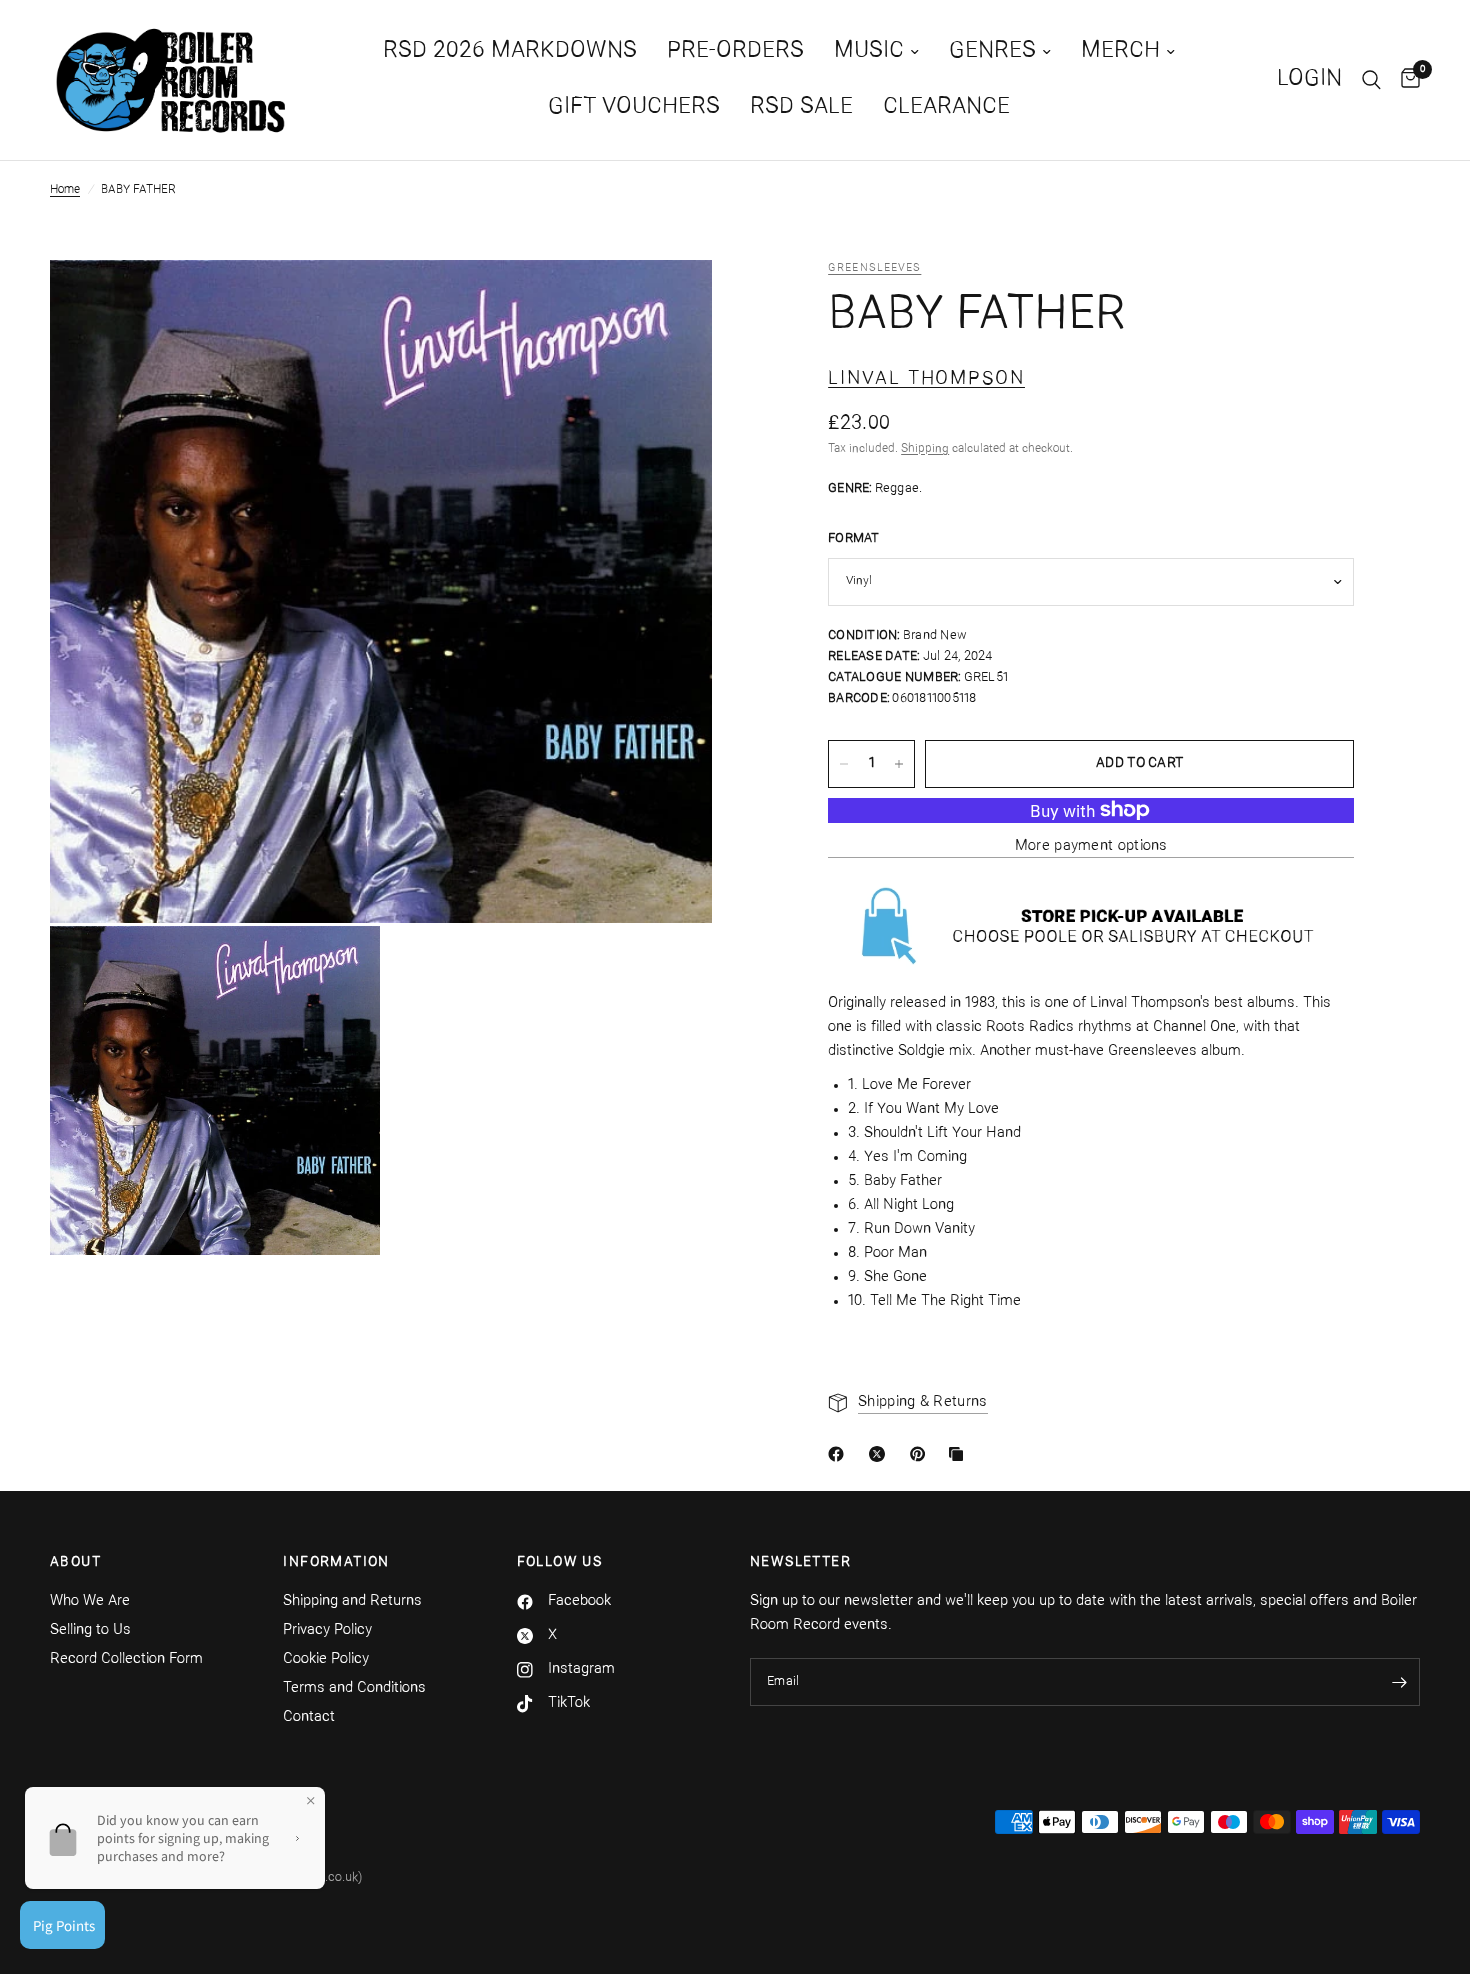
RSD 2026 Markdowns (510, 51)
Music (869, 51)
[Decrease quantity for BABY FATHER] (844, 764)
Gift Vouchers (634, 107)
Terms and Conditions (354, 1688)
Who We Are (90, 1601)
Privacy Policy (327, 1630)
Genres (992, 51)
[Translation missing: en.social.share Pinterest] (922, 1454)
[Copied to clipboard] (960, 1454)
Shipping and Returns (352, 1601)
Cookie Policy (326, 1659)
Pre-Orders (735, 51)
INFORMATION (336, 1563)
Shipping (925, 449)
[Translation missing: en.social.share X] (881, 1454)
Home (65, 190)
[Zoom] (670, 302)
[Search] (1371, 80)
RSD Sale (801, 107)
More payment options (1091, 846)
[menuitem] (510, 52)
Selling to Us (90, 1630)
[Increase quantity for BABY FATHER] (899, 764)
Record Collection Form (126, 1659)
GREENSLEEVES (874, 268)
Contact (309, 1717)
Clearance (946, 107)
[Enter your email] (1400, 1682)
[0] (1405, 80)
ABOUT (75, 1563)
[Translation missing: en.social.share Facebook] (840, 1454)
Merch (1120, 51)
